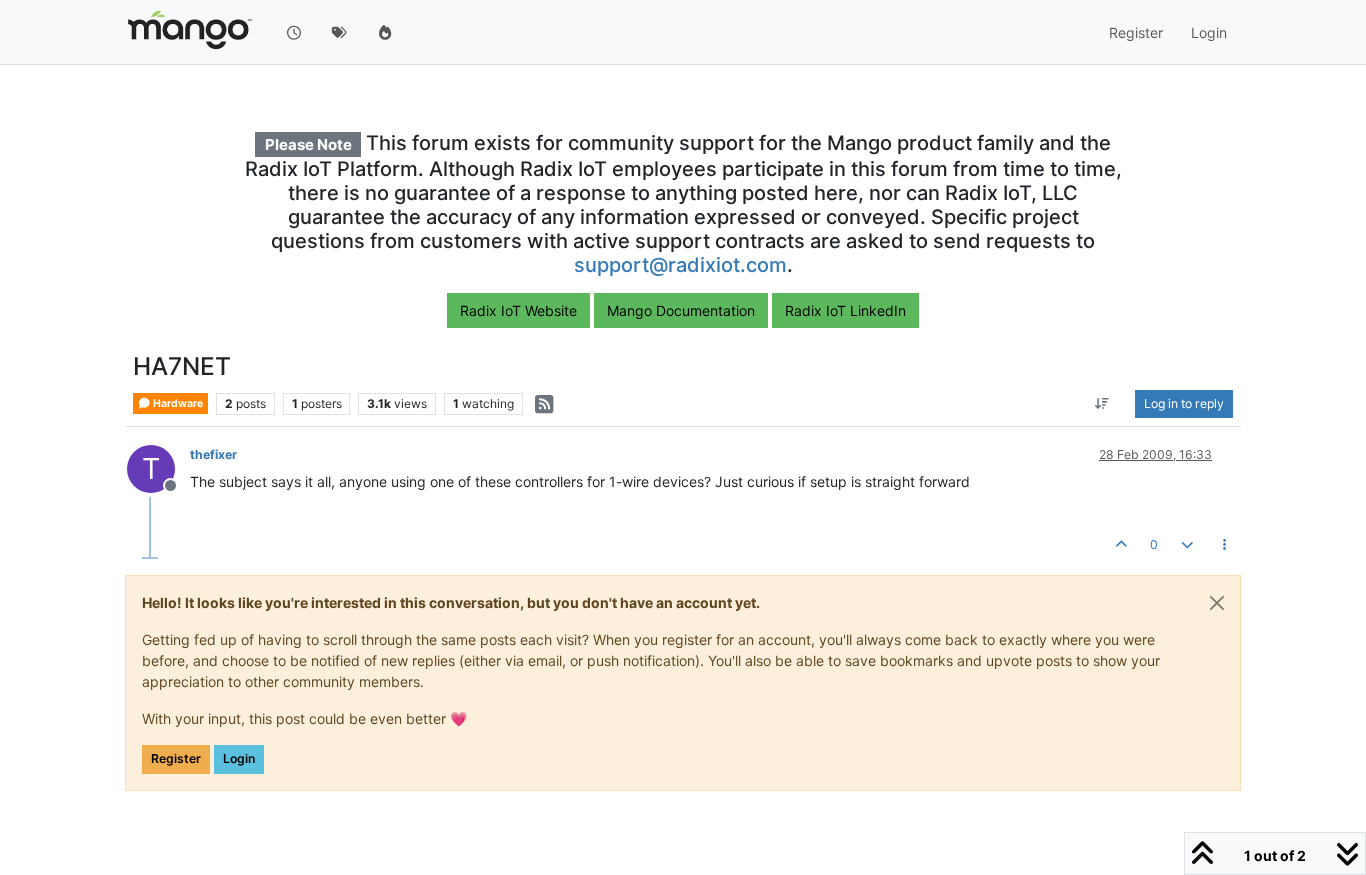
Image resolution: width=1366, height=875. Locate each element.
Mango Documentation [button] (681, 310)
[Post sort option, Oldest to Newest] (1102, 404)
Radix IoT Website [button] (518, 310)
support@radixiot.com (680, 265)
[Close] (1217, 603)
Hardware (177, 403)
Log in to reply (1184, 403)
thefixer (213, 454)
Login (239, 758)
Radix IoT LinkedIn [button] (845, 310)
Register (176, 758)
